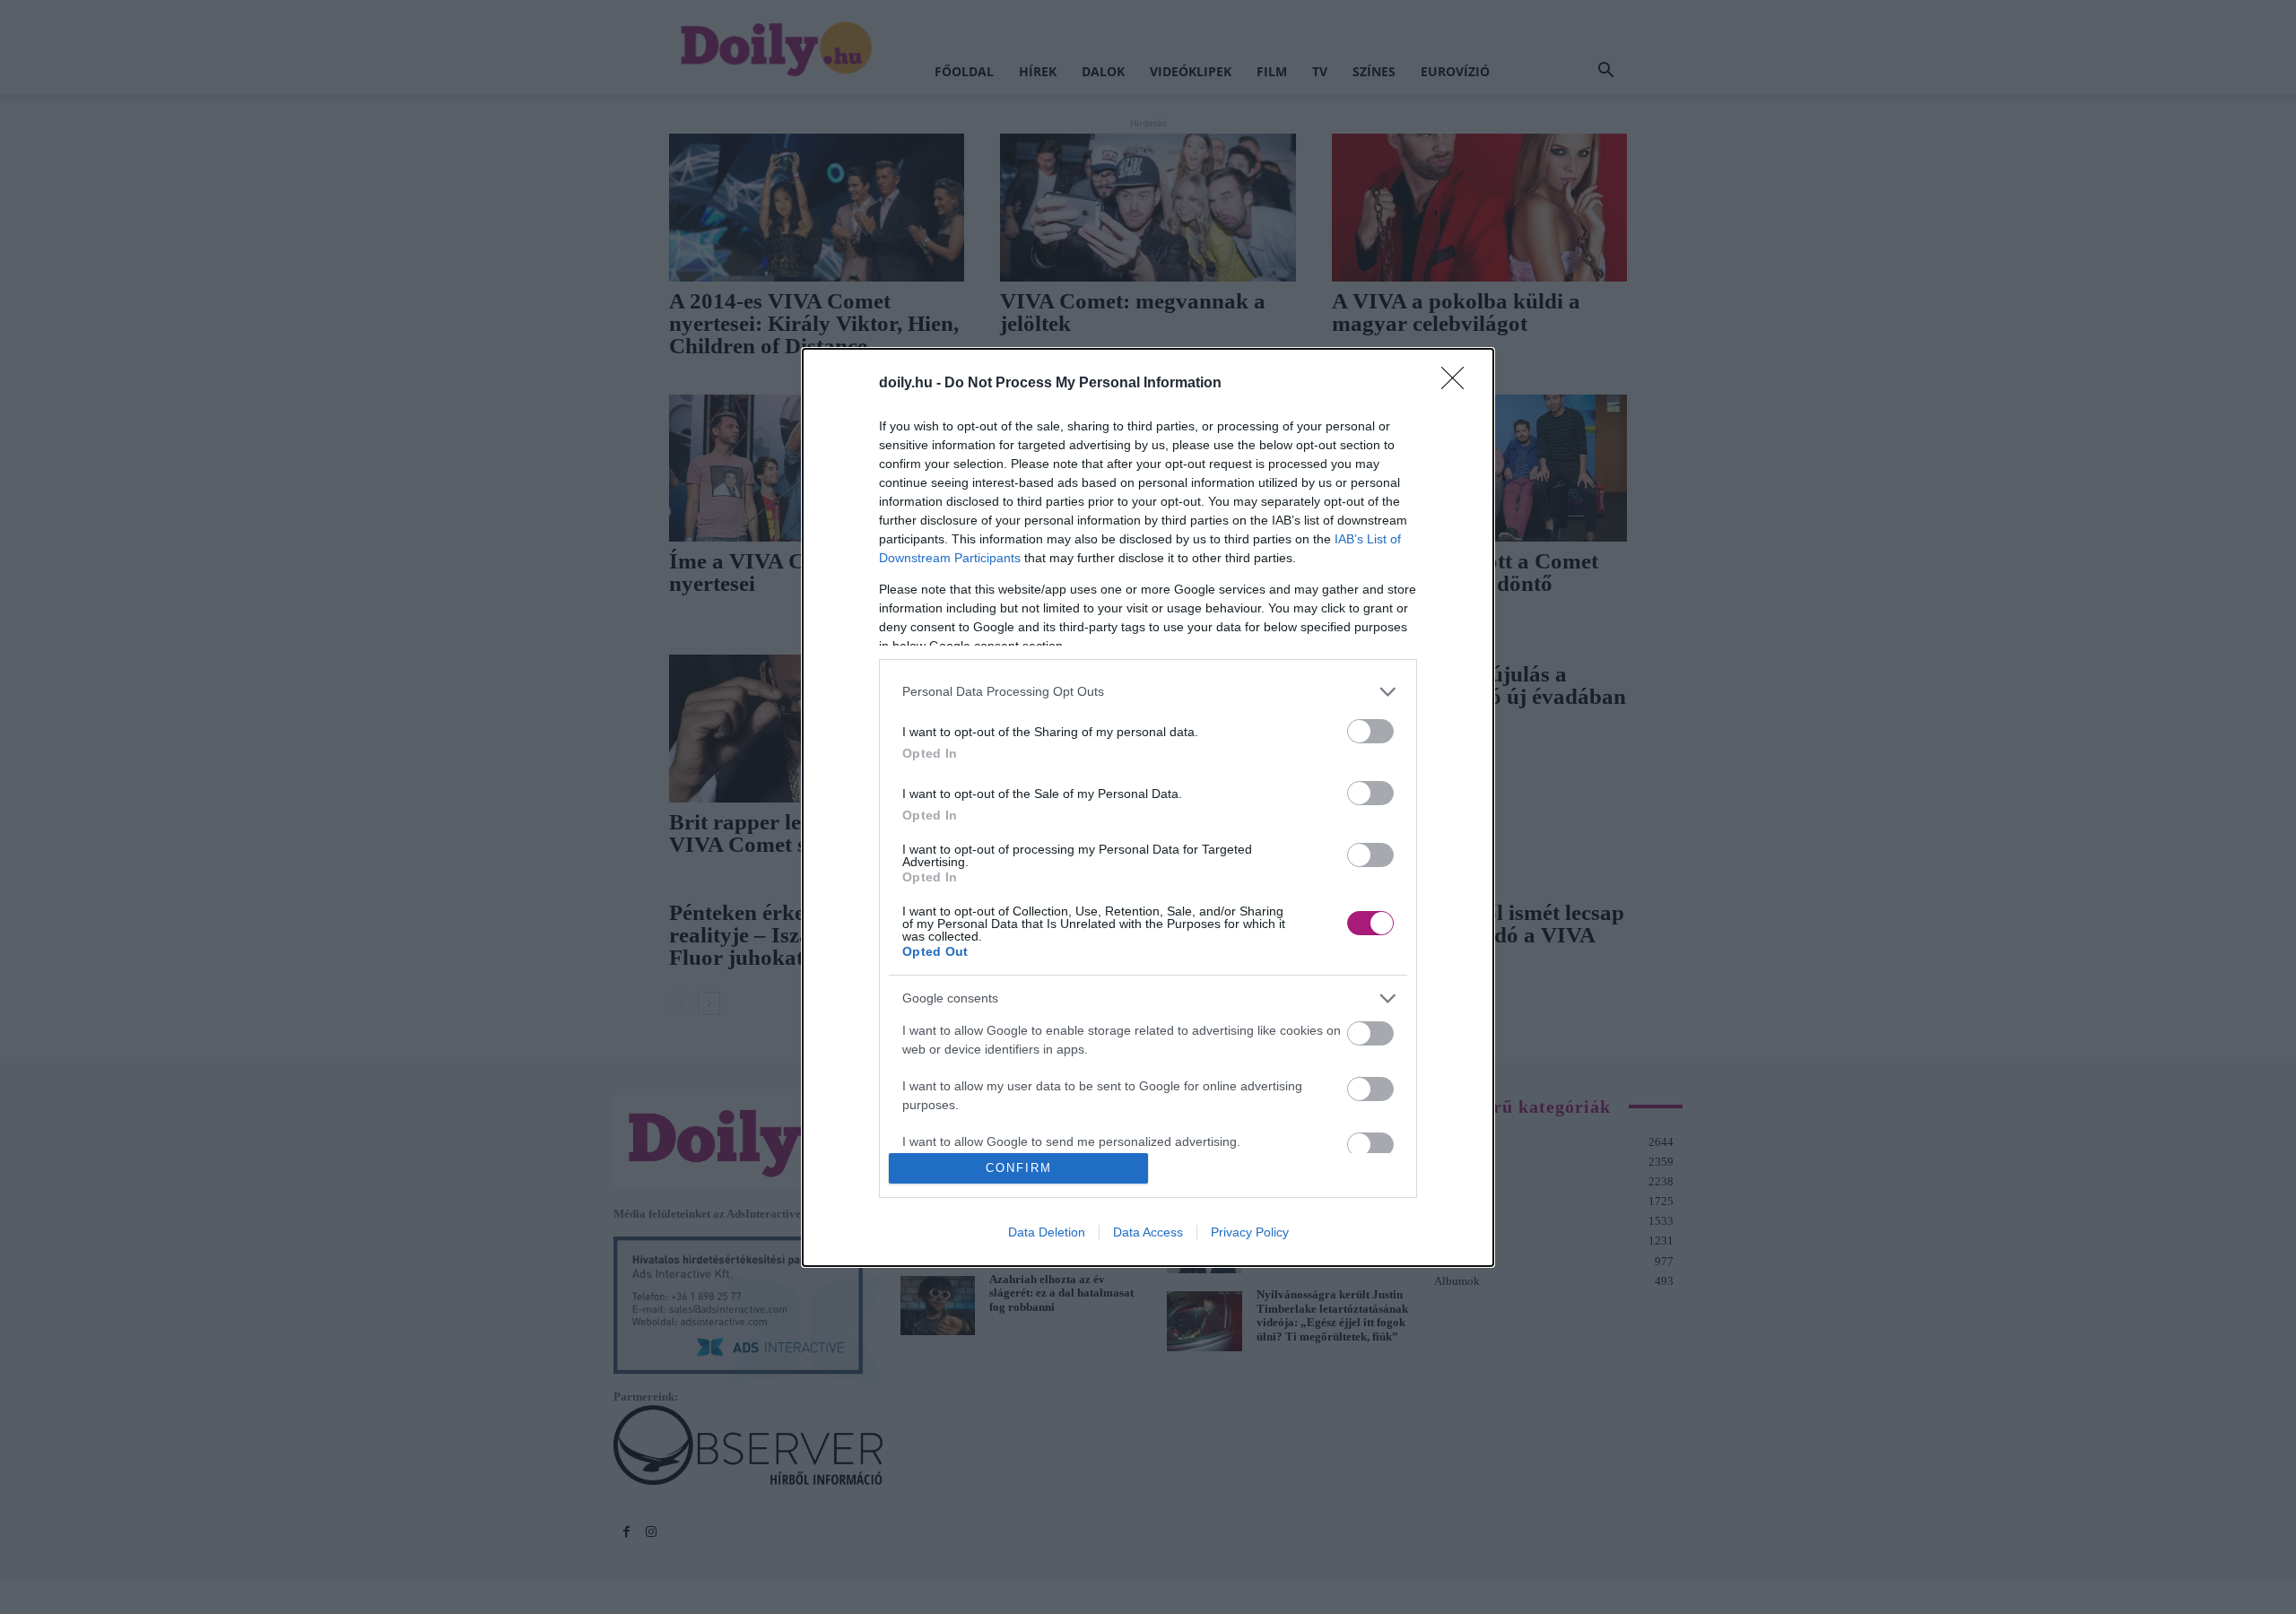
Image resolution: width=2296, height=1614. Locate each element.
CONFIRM (1019, 1168)
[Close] (1458, 384)
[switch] (1370, 731)
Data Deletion (1047, 1232)
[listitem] (1148, 692)
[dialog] (1148, 807)
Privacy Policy (1250, 1232)
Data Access (1148, 1232)
